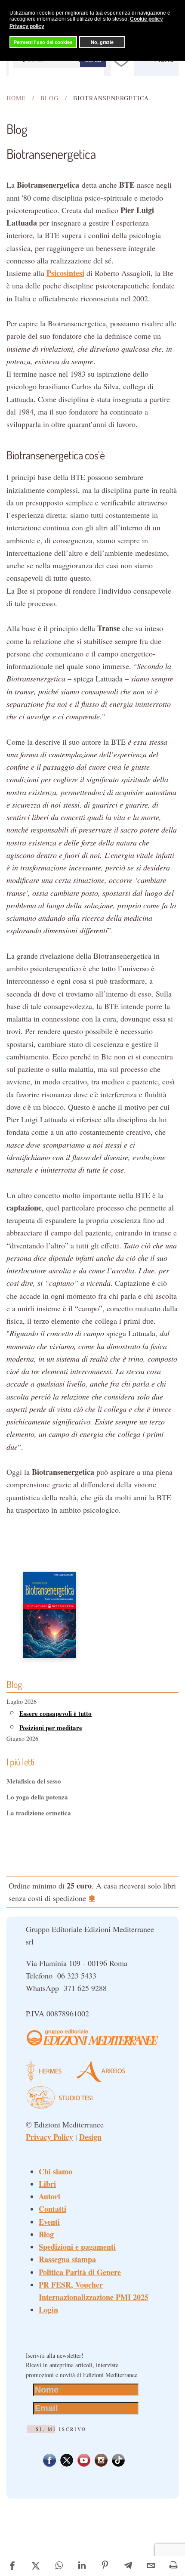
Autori (49, 2196)
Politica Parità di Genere (80, 2272)
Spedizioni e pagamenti (77, 2247)
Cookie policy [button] (146, 19)
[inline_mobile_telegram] (128, 2566)
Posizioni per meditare (51, 1728)
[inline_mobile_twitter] (35, 2566)
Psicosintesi (65, 273)
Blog (46, 2234)
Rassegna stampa (67, 2259)
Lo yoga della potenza (37, 1797)
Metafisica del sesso (34, 1781)
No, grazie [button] (102, 42)
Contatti (52, 2209)
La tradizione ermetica (39, 1813)
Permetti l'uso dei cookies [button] (43, 42)
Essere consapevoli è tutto (55, 1713)
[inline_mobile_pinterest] (105, 2566)
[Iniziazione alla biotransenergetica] (49, 1613)
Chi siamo (55, 2171)
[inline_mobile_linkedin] (82, 2566)
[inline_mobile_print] (174, 2566)
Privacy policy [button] (27, 26)
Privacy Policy (49, 2137)
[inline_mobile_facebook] (12, 2566)
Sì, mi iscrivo (61, 2429)
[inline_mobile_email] (151, 2566)
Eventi (49, 2222)
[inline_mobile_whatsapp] (59, 2566)
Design (90, 2137)
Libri (47, 2184)
